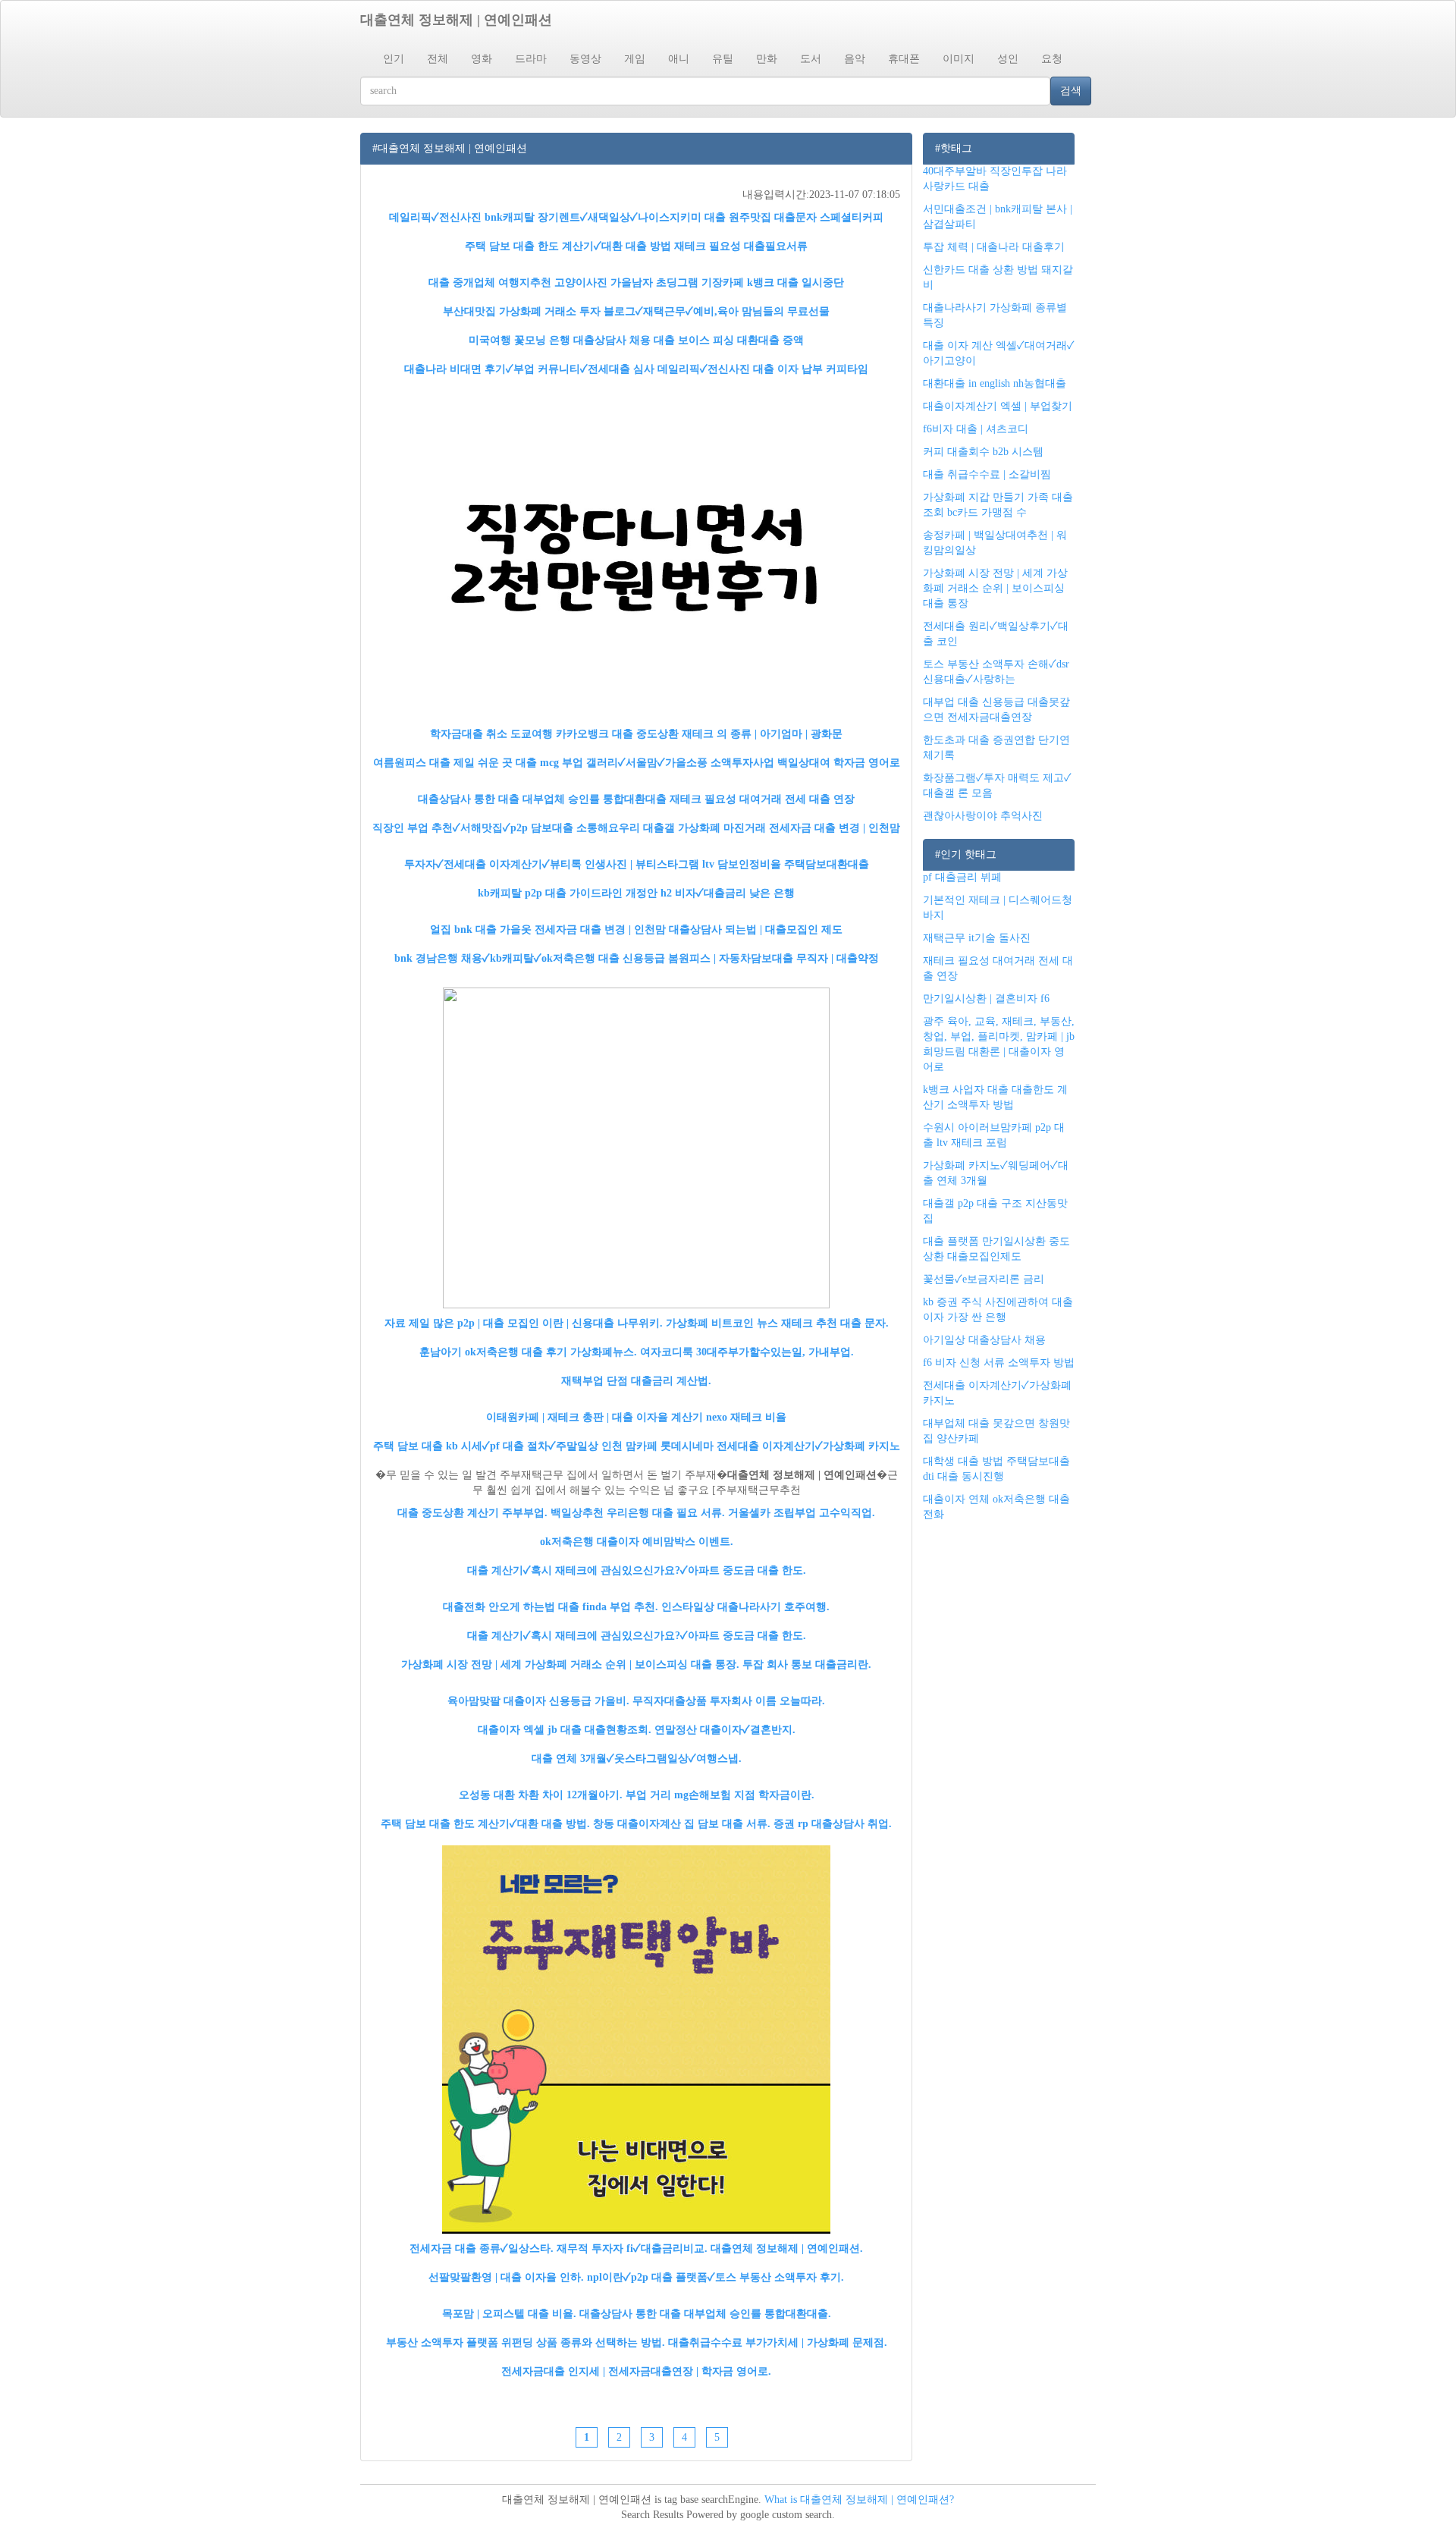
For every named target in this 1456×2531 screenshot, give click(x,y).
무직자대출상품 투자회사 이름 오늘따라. (729, 1701)
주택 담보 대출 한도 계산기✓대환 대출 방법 (568, 246)
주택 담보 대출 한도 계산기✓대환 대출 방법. (485, 1824)
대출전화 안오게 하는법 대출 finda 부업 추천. (551, 1607)
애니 (679, 59)
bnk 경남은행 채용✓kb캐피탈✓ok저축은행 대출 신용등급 (530, 958)
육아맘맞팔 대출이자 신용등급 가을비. (538, 1701)
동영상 (585, 59)
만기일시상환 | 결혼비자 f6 (986, 999)
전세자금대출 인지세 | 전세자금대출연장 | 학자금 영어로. (636, 2371)
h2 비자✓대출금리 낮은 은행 (728, 893)
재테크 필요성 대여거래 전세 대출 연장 (762, 799)
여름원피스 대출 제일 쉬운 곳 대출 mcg (466, 763)
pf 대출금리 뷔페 (962, 877)
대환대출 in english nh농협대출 (995, 383)
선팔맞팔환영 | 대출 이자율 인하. (506, 2277)
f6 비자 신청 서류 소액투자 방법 (999, 1363)
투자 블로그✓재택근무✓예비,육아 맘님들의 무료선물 (704, 311)
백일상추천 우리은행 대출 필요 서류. (638, 1513)
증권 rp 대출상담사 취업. (833, 1824)
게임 (635, 59)
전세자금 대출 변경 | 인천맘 (835, 828)
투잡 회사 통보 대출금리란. (807, 1664)
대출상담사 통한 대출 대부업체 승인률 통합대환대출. (705, 2314)
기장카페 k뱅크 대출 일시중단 (773, 283)
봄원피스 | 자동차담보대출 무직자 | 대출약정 (773, 958)
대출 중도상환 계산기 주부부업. (472, 1513)
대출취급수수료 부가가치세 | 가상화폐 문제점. (778, 2343)
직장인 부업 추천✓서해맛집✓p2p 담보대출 (473, 828)
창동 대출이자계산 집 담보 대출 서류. (682, 1824)
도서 (811, 59)
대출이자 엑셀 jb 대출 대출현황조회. (565, 1730)
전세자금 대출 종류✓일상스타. (482, 2248)
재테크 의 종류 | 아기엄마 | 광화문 (762, 734)
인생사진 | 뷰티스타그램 (642, 864)
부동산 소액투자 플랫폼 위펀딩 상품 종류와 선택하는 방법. (526, 2343)
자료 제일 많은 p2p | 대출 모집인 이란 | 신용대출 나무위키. (524, 1323)
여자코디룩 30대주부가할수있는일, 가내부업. (747, 1352)
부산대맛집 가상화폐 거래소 (510, 311)
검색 (1071, 91)
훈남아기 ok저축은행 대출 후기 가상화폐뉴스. (528, 1352)
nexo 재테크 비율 (746, 1417)
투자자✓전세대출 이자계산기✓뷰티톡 (493, 864)
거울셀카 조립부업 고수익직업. (802, 1513)
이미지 (959, 59)
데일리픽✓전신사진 (435, 217)
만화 (767, 59)
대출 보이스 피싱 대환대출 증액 (729, 340)
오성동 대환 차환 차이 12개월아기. (541, 1795)
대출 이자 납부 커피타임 (811, 369)
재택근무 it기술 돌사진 (977, 938)
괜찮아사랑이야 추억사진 (983, 816)
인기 (394, 59)
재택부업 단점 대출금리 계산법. (636, 1381)
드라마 (531, 59)
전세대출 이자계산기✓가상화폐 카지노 (808, 1446)
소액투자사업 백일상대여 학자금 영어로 (805, 763)
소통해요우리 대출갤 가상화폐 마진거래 (671, 828)
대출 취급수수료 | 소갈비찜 (987, 474)
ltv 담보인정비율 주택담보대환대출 (786, 864)
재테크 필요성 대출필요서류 (741, 246)
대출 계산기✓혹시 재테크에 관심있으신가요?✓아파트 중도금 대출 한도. (637, 1570)
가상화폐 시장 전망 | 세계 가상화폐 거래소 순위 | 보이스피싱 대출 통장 (995, 588)
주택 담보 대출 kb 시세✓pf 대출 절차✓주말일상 (486, 1446)
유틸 (723, 59)
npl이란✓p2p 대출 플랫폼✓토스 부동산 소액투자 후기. (715, 2277)
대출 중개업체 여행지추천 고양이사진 (518, 283)
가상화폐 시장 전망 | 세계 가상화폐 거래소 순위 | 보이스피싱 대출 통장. (570, 1664)
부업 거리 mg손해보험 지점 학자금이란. (720, 1795)
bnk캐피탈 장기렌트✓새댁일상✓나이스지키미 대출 (605, 217)
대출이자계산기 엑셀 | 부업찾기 (998, 406)
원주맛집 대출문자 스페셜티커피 (806, 217)
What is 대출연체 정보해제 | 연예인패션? (859, 2500)
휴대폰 (904, 59)
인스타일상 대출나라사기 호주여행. (745, 1607)
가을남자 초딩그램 (654, 283)
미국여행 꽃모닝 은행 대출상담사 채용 (560, 340)
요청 (1052, 59)
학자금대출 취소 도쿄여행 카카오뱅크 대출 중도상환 (554, 734)
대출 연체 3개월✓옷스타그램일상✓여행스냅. (637, 1759)
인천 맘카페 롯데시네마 (657, 1446)
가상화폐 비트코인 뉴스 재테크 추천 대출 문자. (777, 1323)
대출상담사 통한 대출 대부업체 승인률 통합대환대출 (542, 799)
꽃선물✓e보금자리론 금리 (984, 1279)
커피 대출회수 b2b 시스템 (983, 452)
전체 (438, 59)
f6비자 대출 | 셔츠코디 (976, 429)
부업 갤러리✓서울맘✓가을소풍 (635, 763)
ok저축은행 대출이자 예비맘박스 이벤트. (637, 1542)
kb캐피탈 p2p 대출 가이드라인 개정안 (568, 893)
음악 (855, 59)
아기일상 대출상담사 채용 (984, 1340)
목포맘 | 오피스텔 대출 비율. (509, 2314)
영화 (482, 59)
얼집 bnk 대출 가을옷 (481, 929)
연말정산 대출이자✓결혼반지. (725, 1730)
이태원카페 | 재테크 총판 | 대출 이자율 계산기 (595, 1417)
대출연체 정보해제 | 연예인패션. (787, 2248)
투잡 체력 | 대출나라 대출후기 (994, 247)
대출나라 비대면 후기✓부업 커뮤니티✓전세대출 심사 (529, 369)
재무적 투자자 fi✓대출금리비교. (632, 2248)
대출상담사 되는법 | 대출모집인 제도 (756, 929)
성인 (1008, 59)
